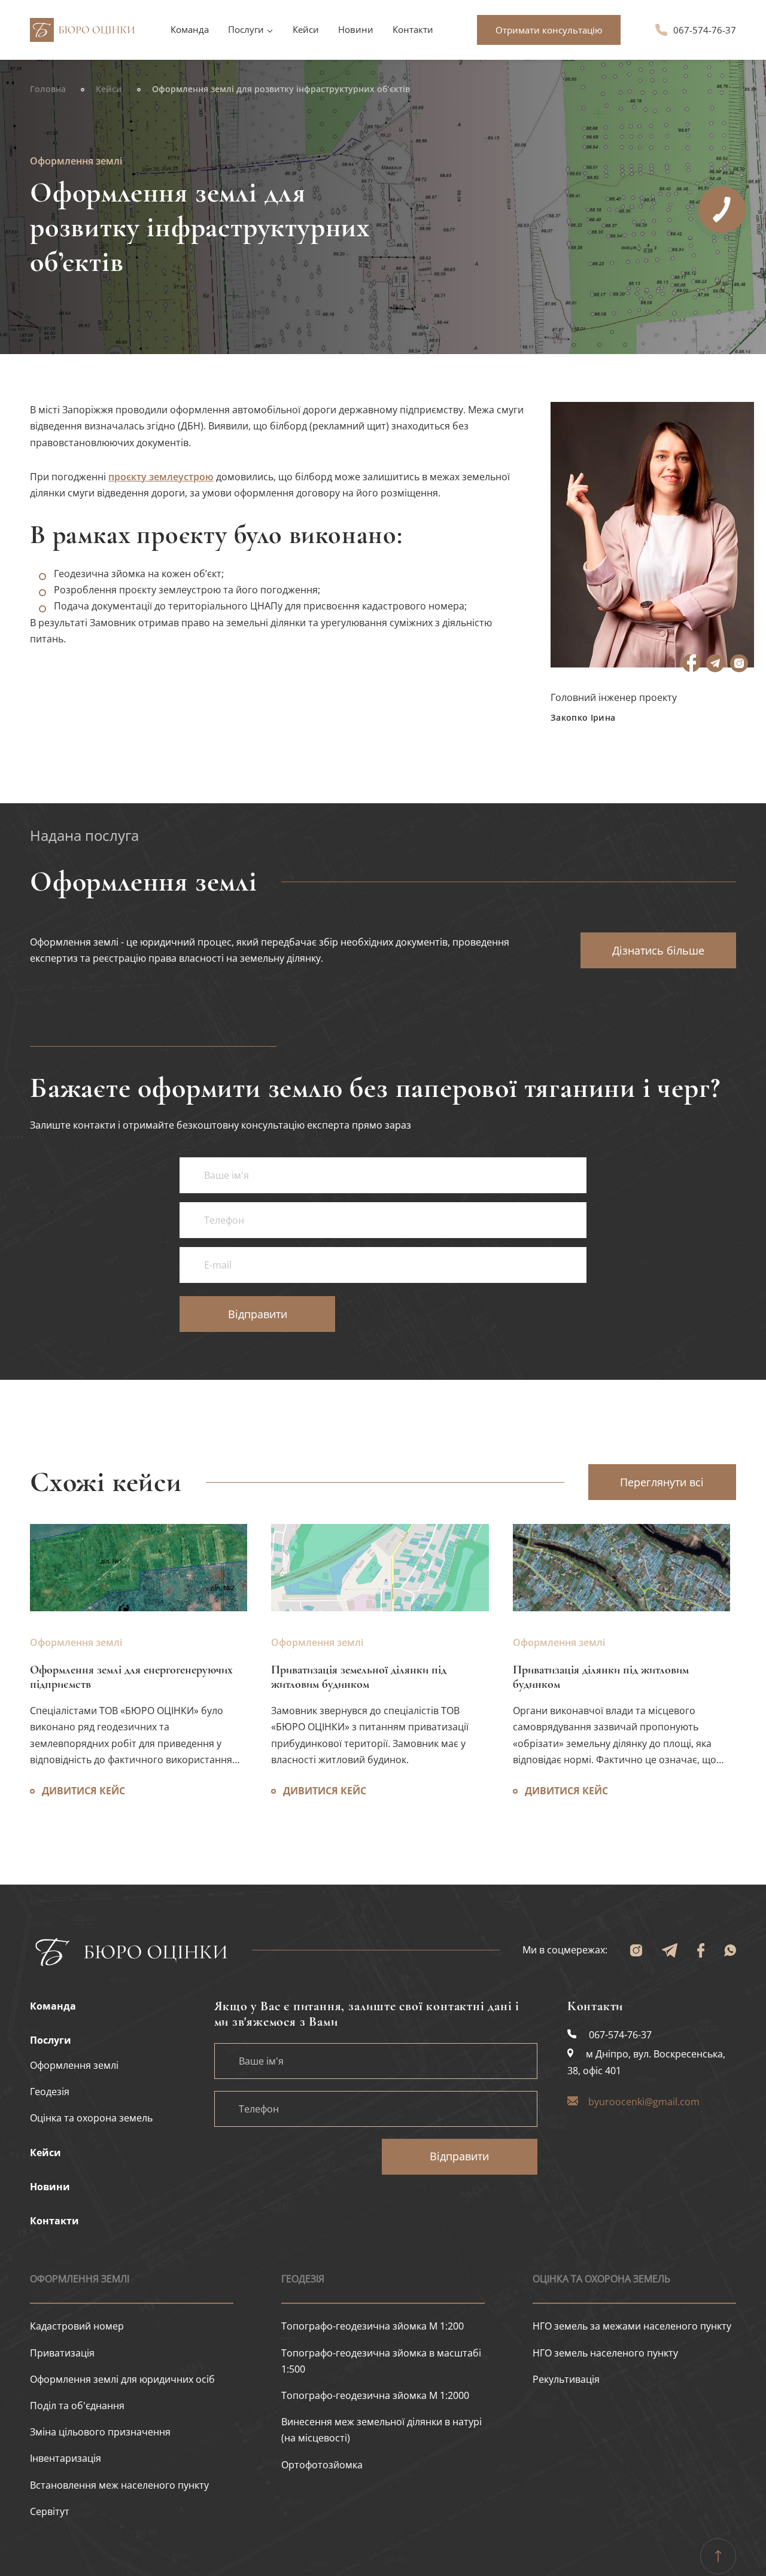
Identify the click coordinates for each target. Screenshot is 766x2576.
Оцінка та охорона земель (601, 2279)
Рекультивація (566, 2379)
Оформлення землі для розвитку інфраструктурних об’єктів (281, 89)
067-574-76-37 (705, 30)
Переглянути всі (662, 1482)
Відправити (459, 2156)
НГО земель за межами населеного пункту (632, 2326)
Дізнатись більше (658, 950)
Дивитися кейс (566, 1791)
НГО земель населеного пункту (605, 2353)
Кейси (306, 29)
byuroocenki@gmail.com (644, 2102)
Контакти (413, 29)
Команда (190, 29)
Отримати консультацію (549, 30)
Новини (356, 29)
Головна (48, 89)
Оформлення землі (559, 1642)
